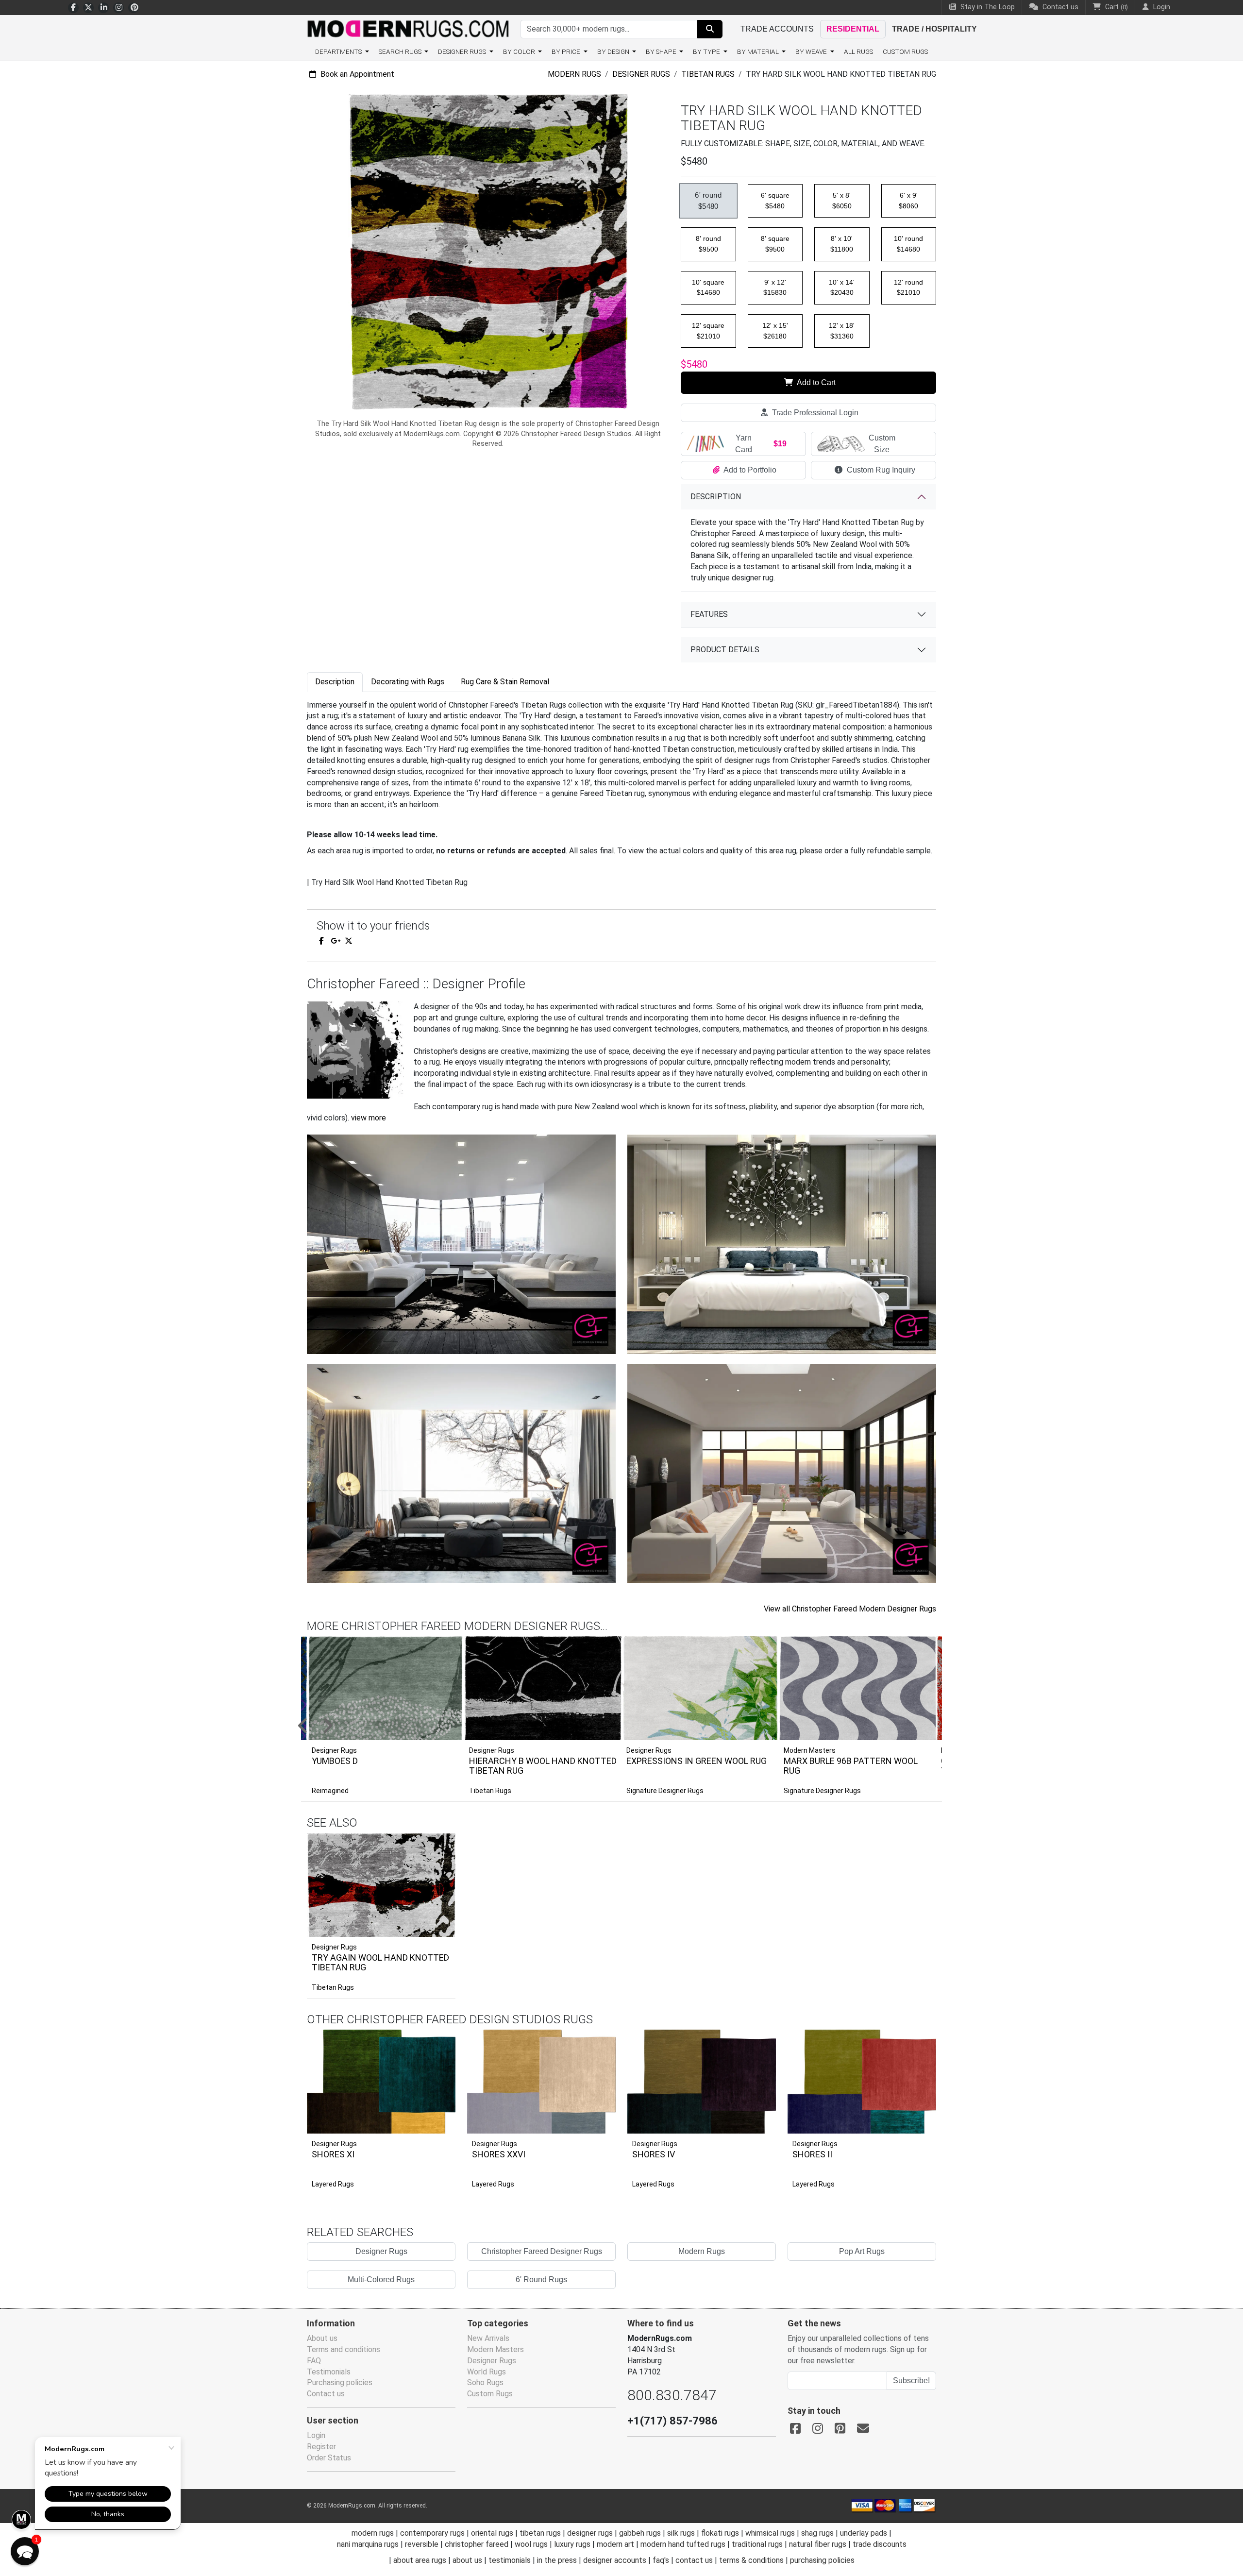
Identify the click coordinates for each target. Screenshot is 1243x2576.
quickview (441, 1927)
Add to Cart (815, 382)
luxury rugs (572, 2544)
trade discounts (880, 2544)
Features (709, 614)
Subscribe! (911, 2381)
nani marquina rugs (368, 2544)
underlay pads (864, 2533)
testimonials (510, 2560)
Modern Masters (496, 2349)
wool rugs (531, 2544)
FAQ (314, 2361)
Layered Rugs (333, 2184)
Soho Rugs (485, 2382)
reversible (422, 2544)
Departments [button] (339, 51)
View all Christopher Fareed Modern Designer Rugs (850, 1609)
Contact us (1059, 7)
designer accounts (615, 2560)
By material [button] (759, 51)
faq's (661, 2560)
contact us (694, 2560)
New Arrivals (488, 2338)
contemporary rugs (432, 2533)
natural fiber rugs (818, 2544)
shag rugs (817, 2533)
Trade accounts (777, 29)
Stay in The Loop (987, 7)
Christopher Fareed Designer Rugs (542, 2251)
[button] (634, 1727)
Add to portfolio (433, 1831)
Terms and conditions (344, 2349)
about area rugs (420, 2560)
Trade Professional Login (814, 413)
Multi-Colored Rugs (381, 2279)
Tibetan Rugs (708, 74)
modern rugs (373, 2533)
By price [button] (567, 51)
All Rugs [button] (858, 51)
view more (369, 1118)
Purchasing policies (340, 2382)
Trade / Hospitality (934, 29)
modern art (615, 2544)
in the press (557, 2560)
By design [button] (614, 51)
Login (316, 2435)
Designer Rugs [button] (463, 51)
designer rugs (590, 2533)
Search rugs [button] (401, 51)
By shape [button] (662, 51)
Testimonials (329, 2372)
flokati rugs (720, 2533)
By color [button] (520, 51)
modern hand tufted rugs (683, 2544)
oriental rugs (492, 2533)
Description (716, 497)
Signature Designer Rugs (665, 1791)
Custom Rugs (905, 51)
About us (322, 2338)
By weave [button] (812, 51)
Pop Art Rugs (862, 2251)
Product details (725, 650)
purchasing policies (822, 2560)
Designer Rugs (641, 74)
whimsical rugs (770, 2533)
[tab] (335, 682)
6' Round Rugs (541, 2279)
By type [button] (707, 51)
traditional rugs (757, 2544)
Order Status (329, 2458)
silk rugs (681, 2533)
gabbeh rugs (640, 2533)
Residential (853, 29)
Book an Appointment (356, 74)
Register (321, 2447)
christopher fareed (477, 2544)
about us (467, 2560)
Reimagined (330, 1791)
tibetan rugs (540, 2533)
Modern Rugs (574, 74)
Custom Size (882, 444)
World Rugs (487, 2372)
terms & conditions (751, 2560)
